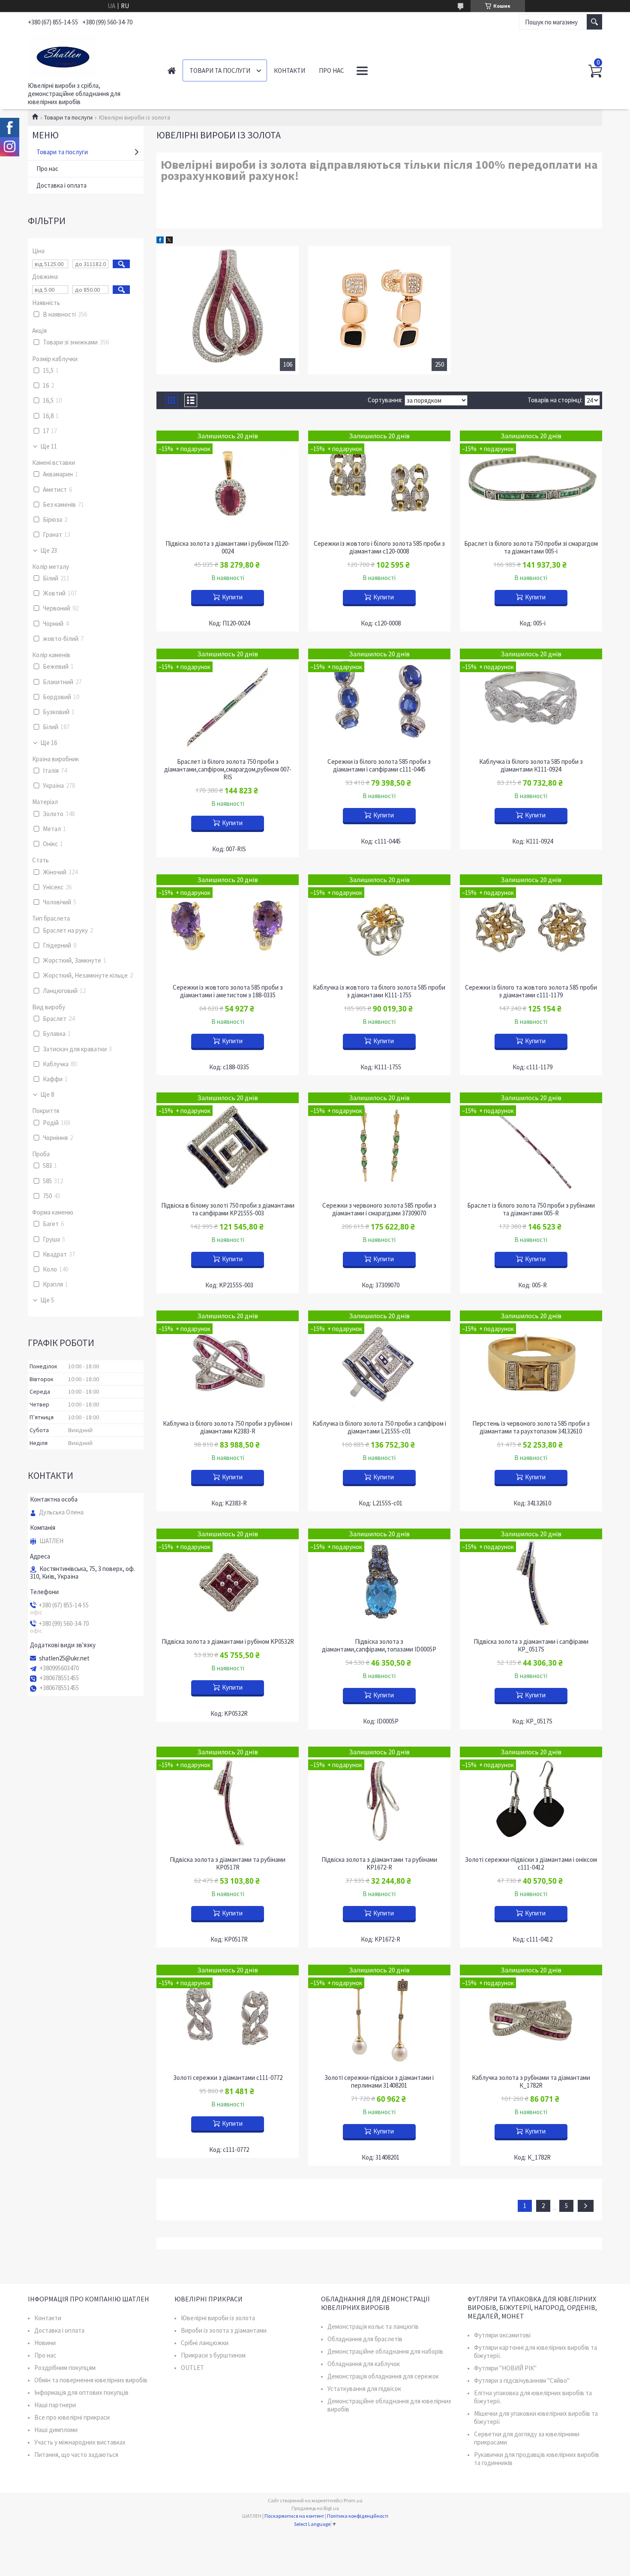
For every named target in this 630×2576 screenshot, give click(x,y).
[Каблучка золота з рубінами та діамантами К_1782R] (531, 2017)
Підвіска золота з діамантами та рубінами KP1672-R (379, 1864)
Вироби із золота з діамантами (224, 2330)
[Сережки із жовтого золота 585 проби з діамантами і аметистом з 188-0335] (228, 927)
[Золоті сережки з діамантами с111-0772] (228, 2017)
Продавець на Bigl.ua (315, 2508)
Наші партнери (55, 2405)
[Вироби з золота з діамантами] (228, 310)
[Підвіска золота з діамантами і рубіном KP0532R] (228, 1581)
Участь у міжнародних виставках (80, 2442)
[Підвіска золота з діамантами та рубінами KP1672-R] (379, 1799)
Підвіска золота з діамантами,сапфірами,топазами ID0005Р (379, 1646)
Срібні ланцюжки (205, 2343)
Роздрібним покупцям (65, 2368)
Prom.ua (353, 2500)
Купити (232, 597)
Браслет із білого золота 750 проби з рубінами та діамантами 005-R (531, 1209)
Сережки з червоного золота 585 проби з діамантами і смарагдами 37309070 (379, 1209)
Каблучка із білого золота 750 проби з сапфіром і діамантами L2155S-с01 (379, 1427)
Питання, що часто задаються (76, 2455)
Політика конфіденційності (358, 2516)
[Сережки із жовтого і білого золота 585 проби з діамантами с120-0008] (379, 483)
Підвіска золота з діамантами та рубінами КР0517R (228, 1864)
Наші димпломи (56, 2430)
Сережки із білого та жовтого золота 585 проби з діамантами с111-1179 (531, 991)
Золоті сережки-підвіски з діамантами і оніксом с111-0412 (531, 1864)
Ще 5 (47, 1300)
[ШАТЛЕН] (88, 55)
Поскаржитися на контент (294, 2516)
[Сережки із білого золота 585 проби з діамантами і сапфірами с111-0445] (379, 701)
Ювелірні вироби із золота (218, 2318)
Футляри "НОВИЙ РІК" (505, 2368)
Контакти (289, 70)
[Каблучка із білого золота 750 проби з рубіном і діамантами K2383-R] (228, 1363)
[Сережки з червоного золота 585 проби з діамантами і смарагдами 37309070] (379, 1145)
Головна (172, 70)
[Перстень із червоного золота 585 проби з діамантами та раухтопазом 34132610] (531, 1363)
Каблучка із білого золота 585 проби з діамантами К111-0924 (531, 766)
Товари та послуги (220, 70)
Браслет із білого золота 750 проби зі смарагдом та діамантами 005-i (531, 548)
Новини (45, 2343)
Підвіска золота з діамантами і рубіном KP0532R (228, 1642)
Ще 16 (49, 743)
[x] (169, 241)
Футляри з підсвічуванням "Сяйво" (522, 2380)
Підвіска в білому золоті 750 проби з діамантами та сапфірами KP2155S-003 (228, 1209)
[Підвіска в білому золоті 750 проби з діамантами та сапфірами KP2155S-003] (228, 1145)
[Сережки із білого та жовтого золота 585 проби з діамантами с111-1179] (531, 927)
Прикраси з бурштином (213, 2355)
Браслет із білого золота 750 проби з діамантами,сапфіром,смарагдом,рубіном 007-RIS (228, 769)
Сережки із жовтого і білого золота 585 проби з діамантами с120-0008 (379, 548)
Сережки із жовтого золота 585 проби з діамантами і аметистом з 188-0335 (228, 991)
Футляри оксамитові (502, 2335)
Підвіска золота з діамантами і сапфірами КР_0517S (531, 1646)
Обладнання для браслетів (365, 2339)
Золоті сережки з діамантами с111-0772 (228, 2078)
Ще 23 (49, 551)
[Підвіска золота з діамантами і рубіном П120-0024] (228, 483)
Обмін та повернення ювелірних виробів (91, 2380)
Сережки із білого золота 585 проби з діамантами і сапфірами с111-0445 (379, 766)
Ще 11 (49, 446)
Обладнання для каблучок (364, 2364)
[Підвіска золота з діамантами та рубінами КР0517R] (228, 1799)
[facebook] (160, 241)
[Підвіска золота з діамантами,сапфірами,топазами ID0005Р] (379, 1581)
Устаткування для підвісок (364, 2389)
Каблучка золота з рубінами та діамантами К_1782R (531, 2082)
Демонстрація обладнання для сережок (383, 2376)
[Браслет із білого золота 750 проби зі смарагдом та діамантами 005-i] (531, 483)
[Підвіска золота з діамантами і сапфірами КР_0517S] (531, 1581)
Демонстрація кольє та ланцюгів (373, 2326)
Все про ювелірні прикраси (72, 2417)
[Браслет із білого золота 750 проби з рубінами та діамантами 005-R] (531, 1145)
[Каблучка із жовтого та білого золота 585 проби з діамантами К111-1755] (379, 927)
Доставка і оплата (61, 185)
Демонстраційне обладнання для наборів (385, 2351)
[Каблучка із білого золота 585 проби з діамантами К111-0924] (531, 701)
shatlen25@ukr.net (64, 1658)
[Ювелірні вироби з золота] (379, 310)
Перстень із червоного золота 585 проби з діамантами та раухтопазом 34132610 (531, 1427)
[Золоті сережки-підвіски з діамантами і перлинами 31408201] (379, 2017)
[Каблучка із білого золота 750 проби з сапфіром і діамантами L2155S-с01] (379, 1363)
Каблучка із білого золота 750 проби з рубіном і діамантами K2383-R (228, 1427)
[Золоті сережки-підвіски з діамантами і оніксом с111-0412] (531, 1799)
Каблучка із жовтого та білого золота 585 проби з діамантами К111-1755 (379, 991)
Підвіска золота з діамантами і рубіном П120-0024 (228, 548)
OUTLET (192, 2368)
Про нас (331, 70)
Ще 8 (47, 1095)
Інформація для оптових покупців (81, 2392)
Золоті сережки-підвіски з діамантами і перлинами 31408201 (379, 2082)
